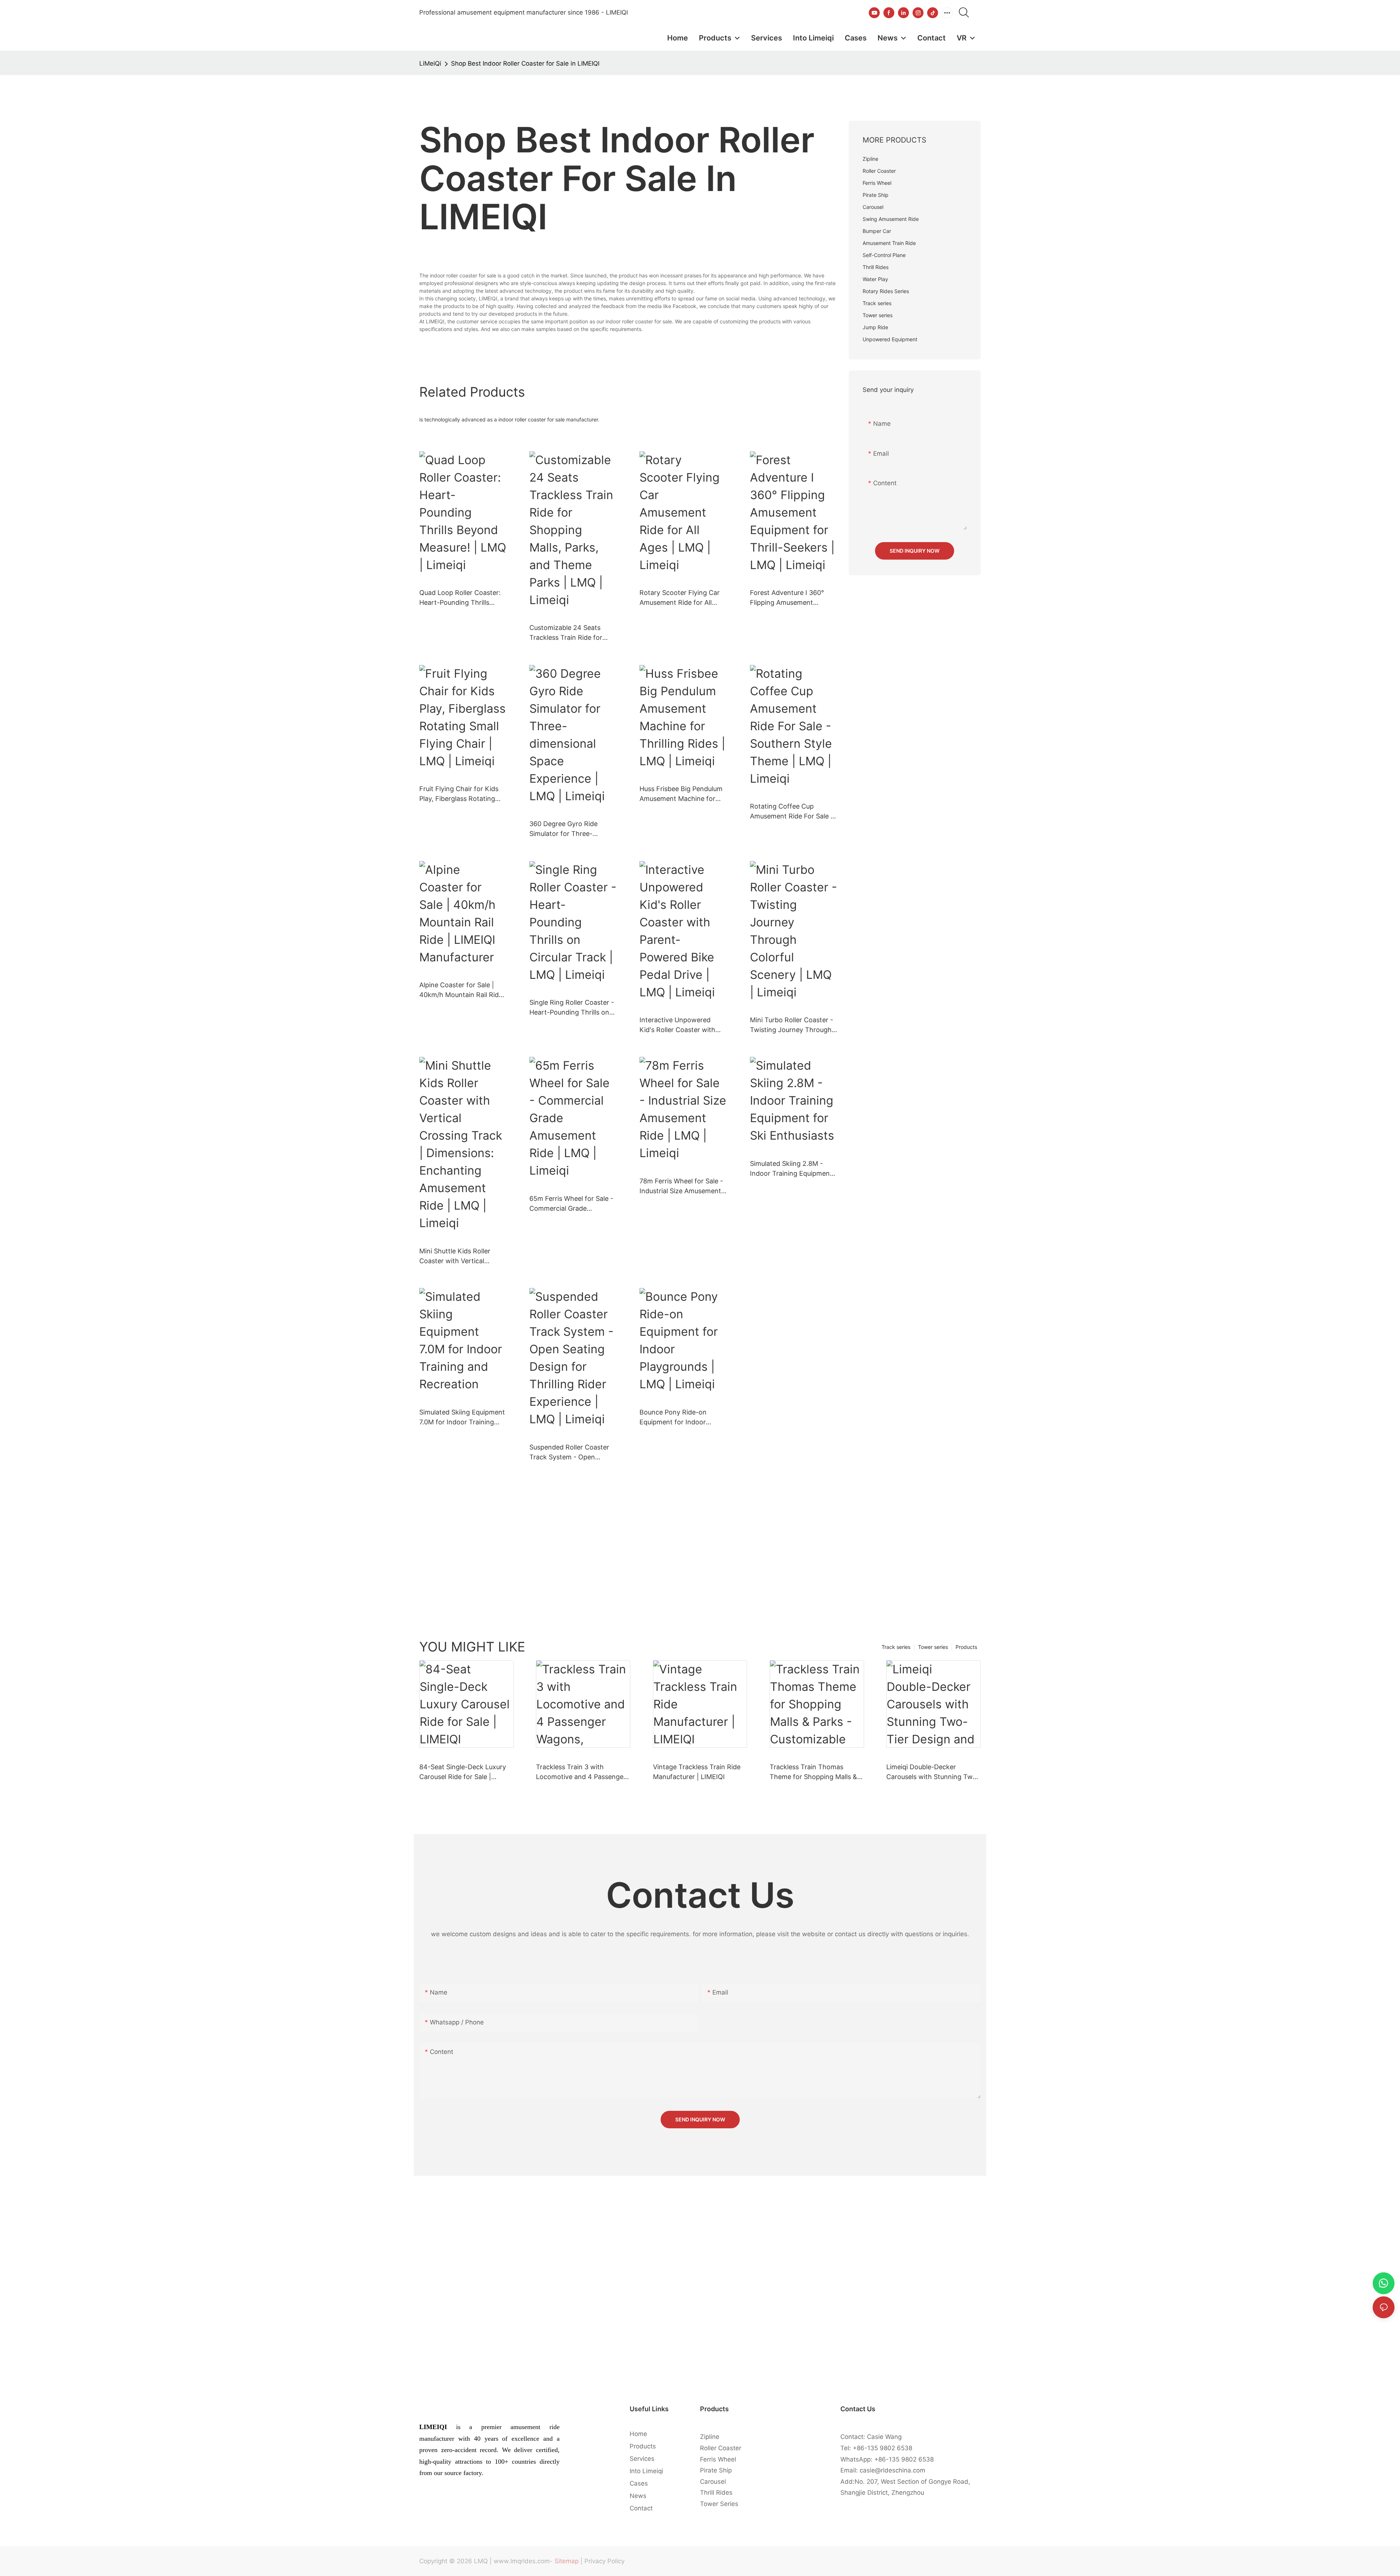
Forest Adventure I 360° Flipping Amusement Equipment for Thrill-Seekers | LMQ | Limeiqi (787, 598)
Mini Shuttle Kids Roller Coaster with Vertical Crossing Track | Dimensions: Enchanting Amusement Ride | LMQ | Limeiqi (458, 1256)
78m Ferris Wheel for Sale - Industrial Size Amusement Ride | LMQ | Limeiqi (681, 1186)
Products (966, 1647)
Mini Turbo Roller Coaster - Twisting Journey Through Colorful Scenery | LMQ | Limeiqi (792, 1025)
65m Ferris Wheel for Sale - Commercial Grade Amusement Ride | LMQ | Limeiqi (571, 1204)
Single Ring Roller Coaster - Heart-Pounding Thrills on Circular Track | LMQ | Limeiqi (572, 1008)
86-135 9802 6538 (884, 2448)
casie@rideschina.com (892, 2470)
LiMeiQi (430, 63)
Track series (896, 1647)
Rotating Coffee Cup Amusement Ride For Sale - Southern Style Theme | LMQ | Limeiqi (792, 812)
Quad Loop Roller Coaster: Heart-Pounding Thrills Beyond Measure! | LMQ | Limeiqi (460, 598)
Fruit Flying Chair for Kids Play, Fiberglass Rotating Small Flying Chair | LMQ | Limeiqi (459, 794)
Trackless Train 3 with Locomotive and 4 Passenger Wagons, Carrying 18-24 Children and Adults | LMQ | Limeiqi (581, 1772)
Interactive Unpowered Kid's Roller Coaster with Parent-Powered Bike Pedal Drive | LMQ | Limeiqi (682, 1025)
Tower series (933, 1647)
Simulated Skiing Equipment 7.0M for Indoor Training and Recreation (462, 1418)
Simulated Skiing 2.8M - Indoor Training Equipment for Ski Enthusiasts (791, 1169)
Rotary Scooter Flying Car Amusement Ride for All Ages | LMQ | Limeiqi (680, 598)
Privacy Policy (604, 2561)
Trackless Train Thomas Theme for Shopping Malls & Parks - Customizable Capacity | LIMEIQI (813, 1772)
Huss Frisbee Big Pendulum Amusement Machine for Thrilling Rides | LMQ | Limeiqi (681, 794)
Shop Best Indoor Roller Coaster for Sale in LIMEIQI (525, 63)
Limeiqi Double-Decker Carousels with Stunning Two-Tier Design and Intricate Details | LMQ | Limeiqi (933, 1772)
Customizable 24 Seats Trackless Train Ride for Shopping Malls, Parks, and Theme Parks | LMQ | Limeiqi (571, 633)
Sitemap (567, 2561)
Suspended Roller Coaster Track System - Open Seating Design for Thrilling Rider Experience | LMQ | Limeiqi (571, 1453)
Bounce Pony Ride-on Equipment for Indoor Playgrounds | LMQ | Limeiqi (682, 1418)
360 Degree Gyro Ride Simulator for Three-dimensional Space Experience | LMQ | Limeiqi (570, 829)
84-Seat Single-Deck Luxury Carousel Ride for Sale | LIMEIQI (463, 1772)
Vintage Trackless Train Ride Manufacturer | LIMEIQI (697, 1772)
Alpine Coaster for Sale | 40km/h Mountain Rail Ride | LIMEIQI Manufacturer (463, 990)
